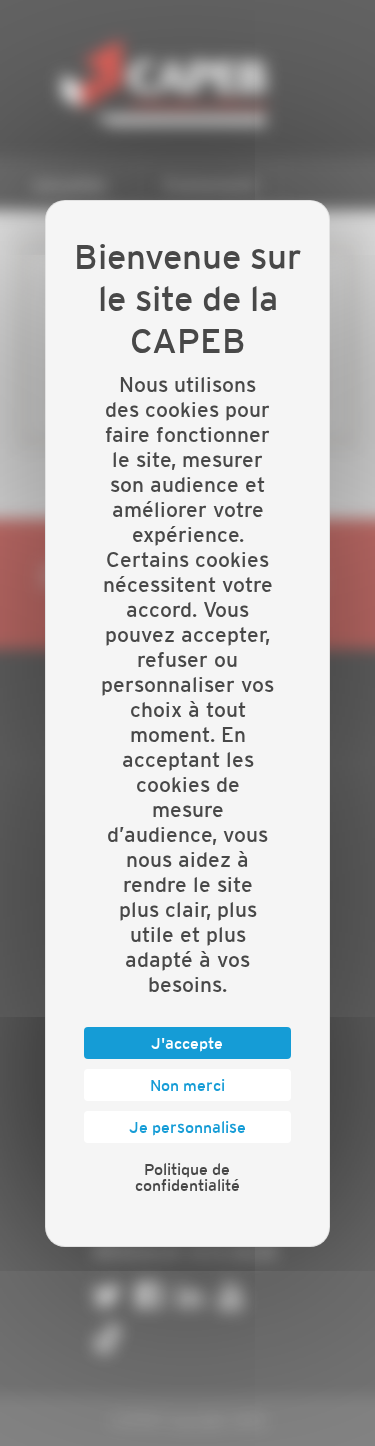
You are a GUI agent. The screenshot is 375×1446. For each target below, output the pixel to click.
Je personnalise (187, 1127)
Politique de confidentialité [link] (187, 1177)
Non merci (187, 1085)
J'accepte (187, 1043)
